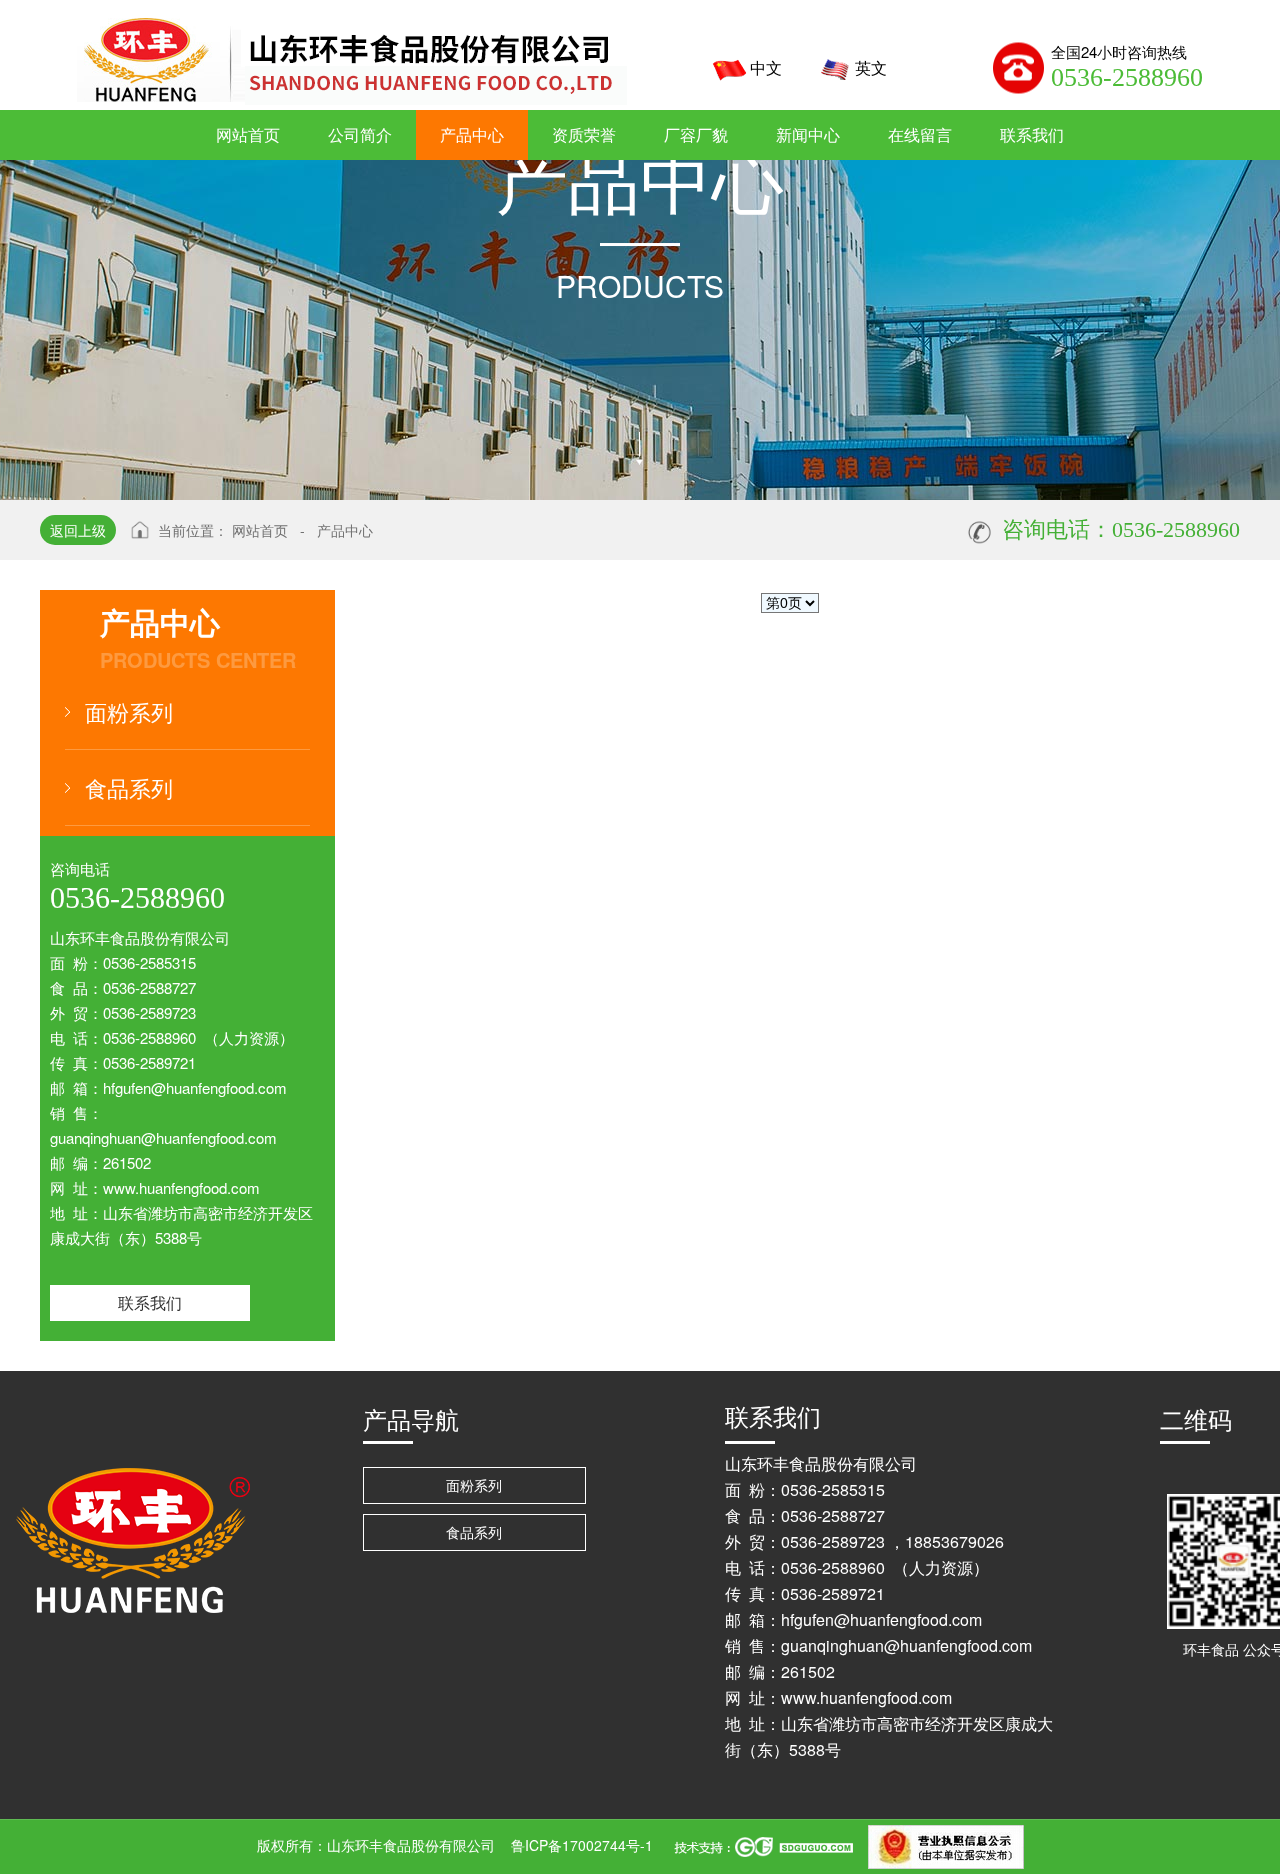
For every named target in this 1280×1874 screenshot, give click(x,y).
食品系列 (129, 787)
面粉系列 (129, 711)
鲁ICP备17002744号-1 (582, 1845)
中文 (766, 67)
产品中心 (345, 530)
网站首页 (260, 530)
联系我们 (150, 1302)
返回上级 (78, 530)
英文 (871, 67)
